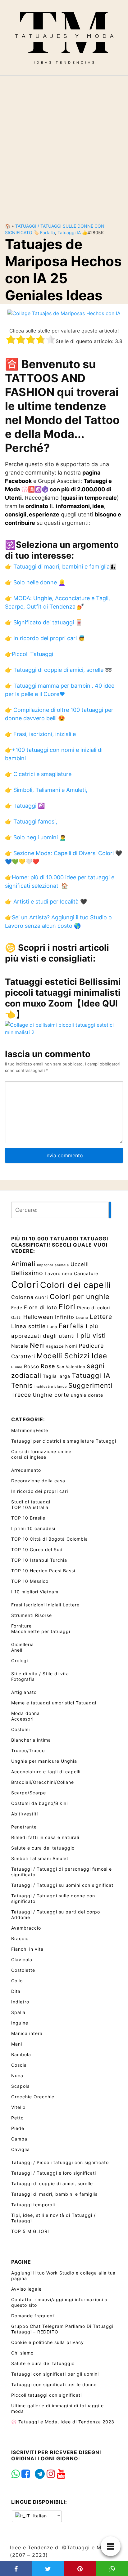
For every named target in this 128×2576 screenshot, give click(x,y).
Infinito (65, 1317)
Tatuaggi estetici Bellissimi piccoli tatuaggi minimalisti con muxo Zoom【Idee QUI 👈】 (63, 998)
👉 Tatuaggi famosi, (31, 821)
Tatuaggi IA (69, 232)
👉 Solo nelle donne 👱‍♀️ (35, 582)
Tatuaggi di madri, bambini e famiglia (55, 2194)
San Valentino (71, 1367)
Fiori (67, 1307)
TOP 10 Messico (30, 1581)
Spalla (18, 2012)
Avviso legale (26, 2289)
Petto (17, 2118)
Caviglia (21, 2149)
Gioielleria (23, 1644)
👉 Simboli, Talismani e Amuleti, (46, 790)
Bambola (21, 2054)
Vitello (18, 2107)
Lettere (101, 1317)
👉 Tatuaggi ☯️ (25, 806)
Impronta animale (53, 1265)
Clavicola (22, 1960)
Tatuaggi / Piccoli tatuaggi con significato (60, 2162)
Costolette (23, 1970)
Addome (21, 1917)
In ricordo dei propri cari (40, 1491)
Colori (25, 1285)
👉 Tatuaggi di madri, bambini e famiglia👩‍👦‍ (61, 567)
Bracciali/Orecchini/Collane (43, 1782)
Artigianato (24, 1692)
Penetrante (24, 1827)
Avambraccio (26, 1928)
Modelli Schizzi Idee (72, 1356)
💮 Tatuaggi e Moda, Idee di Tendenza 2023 (63, 2422)
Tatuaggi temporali (33, 2205)
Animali (23, 1264)
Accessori (22, 1719)
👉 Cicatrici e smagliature (38, 774)
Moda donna (25, 1713)
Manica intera (27, 2033)
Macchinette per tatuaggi (41, 1631)
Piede (18, 2128)
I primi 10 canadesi (33, 1528)
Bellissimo (27, 1273)
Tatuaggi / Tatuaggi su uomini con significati (63, 1885)
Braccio (20, 1938)
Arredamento (26, 1470)
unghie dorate (87, 1395)
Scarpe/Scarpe (29, 1793)
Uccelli (80, 1264)
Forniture (21, 1626)
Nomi (71, 1346)
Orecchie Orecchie (33, 2097)
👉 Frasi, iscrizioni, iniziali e (40, 734)
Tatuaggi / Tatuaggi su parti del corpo (56, 1912)
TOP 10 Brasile (28, 1518)
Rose (48, 1366)
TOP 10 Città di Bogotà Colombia (50, 1539)
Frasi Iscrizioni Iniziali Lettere (45, 1605)
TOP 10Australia (30, 1507)
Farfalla (48, 232)
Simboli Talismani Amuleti (40, 1858)
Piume (17, 1367)
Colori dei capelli (75, 1285)
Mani (17, 2044)
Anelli (17, 1650)
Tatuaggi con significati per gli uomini (55, 2374)
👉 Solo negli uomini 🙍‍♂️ (36, 837)
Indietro (20, 2002)
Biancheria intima (31, 1740)
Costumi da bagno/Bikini (39, 1803)
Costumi (21, 1729)
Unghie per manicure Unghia (44, 1761)
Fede (17, 1308)
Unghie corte (51, 1395)
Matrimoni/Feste (30, 1430)
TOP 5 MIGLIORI (30, 2231)
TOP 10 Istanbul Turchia (39, 1560)
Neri (37, 1345)
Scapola (21, 2086)
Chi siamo (22, 2353)
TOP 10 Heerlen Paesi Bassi (43, 1571)
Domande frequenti (33, 2316)
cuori (42, 1297)
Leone (82, 1317)
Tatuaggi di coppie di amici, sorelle (52, 2183)
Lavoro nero (59, 1273)
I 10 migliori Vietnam (35, 1592)
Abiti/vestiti (25, 1814)
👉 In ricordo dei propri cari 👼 (45, 638)
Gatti (16, 1317)
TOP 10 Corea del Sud (37, 1549)
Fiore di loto (41, 1307)
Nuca (17, 2076)
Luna (52, 1327)
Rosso (32, 1366)
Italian (39, 2516)
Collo (17, 1981)
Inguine (20, 2023)
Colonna (22, 1297)
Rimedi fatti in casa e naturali (45, 1837)
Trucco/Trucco (28, 1750)
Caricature (86, 1273)
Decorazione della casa (38, 1481)
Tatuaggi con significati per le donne (54, 2384)
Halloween (38, 1317)
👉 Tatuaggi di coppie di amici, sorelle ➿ (58, 670)
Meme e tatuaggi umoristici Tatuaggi (54, 1703)
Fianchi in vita (27, 1949)
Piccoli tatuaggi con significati (46, 2395)
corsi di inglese (29, 1457)
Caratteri (23, 1356)
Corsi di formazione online (41, 1451)
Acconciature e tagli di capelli (46, 1772)
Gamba (19, 2139)
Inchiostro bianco (51, 1387)
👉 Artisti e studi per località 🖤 (46, 902)
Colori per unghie (80, 1297)
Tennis (22, 1385)
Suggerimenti (90, 1385)
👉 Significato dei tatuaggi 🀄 (44, 622)
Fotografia (23, 1679)
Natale (20, 1346)
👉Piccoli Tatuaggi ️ (30, 654)
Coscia (19, 2065)
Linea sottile (28, 1326)
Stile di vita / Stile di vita (40, 1674)
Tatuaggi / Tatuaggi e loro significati (54, 2173)
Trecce (21, 1395)
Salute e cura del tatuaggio (43, 1848)
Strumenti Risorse (32, 1615)
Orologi (20, 1661)
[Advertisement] (64, 144)
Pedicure (91, 1346)
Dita (16, 1991)
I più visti (91, 1336)
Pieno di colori (94, 1308)
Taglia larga (57, 1376)
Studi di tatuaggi (31, 1502)
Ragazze (55, 1346)
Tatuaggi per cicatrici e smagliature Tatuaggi (64, 1441)
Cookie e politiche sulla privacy (48, 2342)
